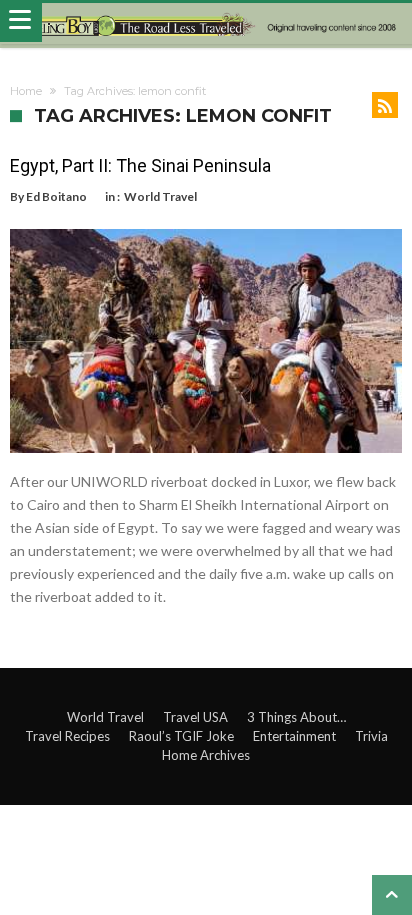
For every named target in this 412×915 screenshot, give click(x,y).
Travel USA (195, 717)
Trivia (371, 736)
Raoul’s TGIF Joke (181, 736)
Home (26, 91)
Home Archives (206, 755)
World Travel (160, 196)
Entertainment (294, 736)
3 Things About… (296, 717)
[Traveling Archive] (206, 24)
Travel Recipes (67, 736)
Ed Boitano (56, 196)
